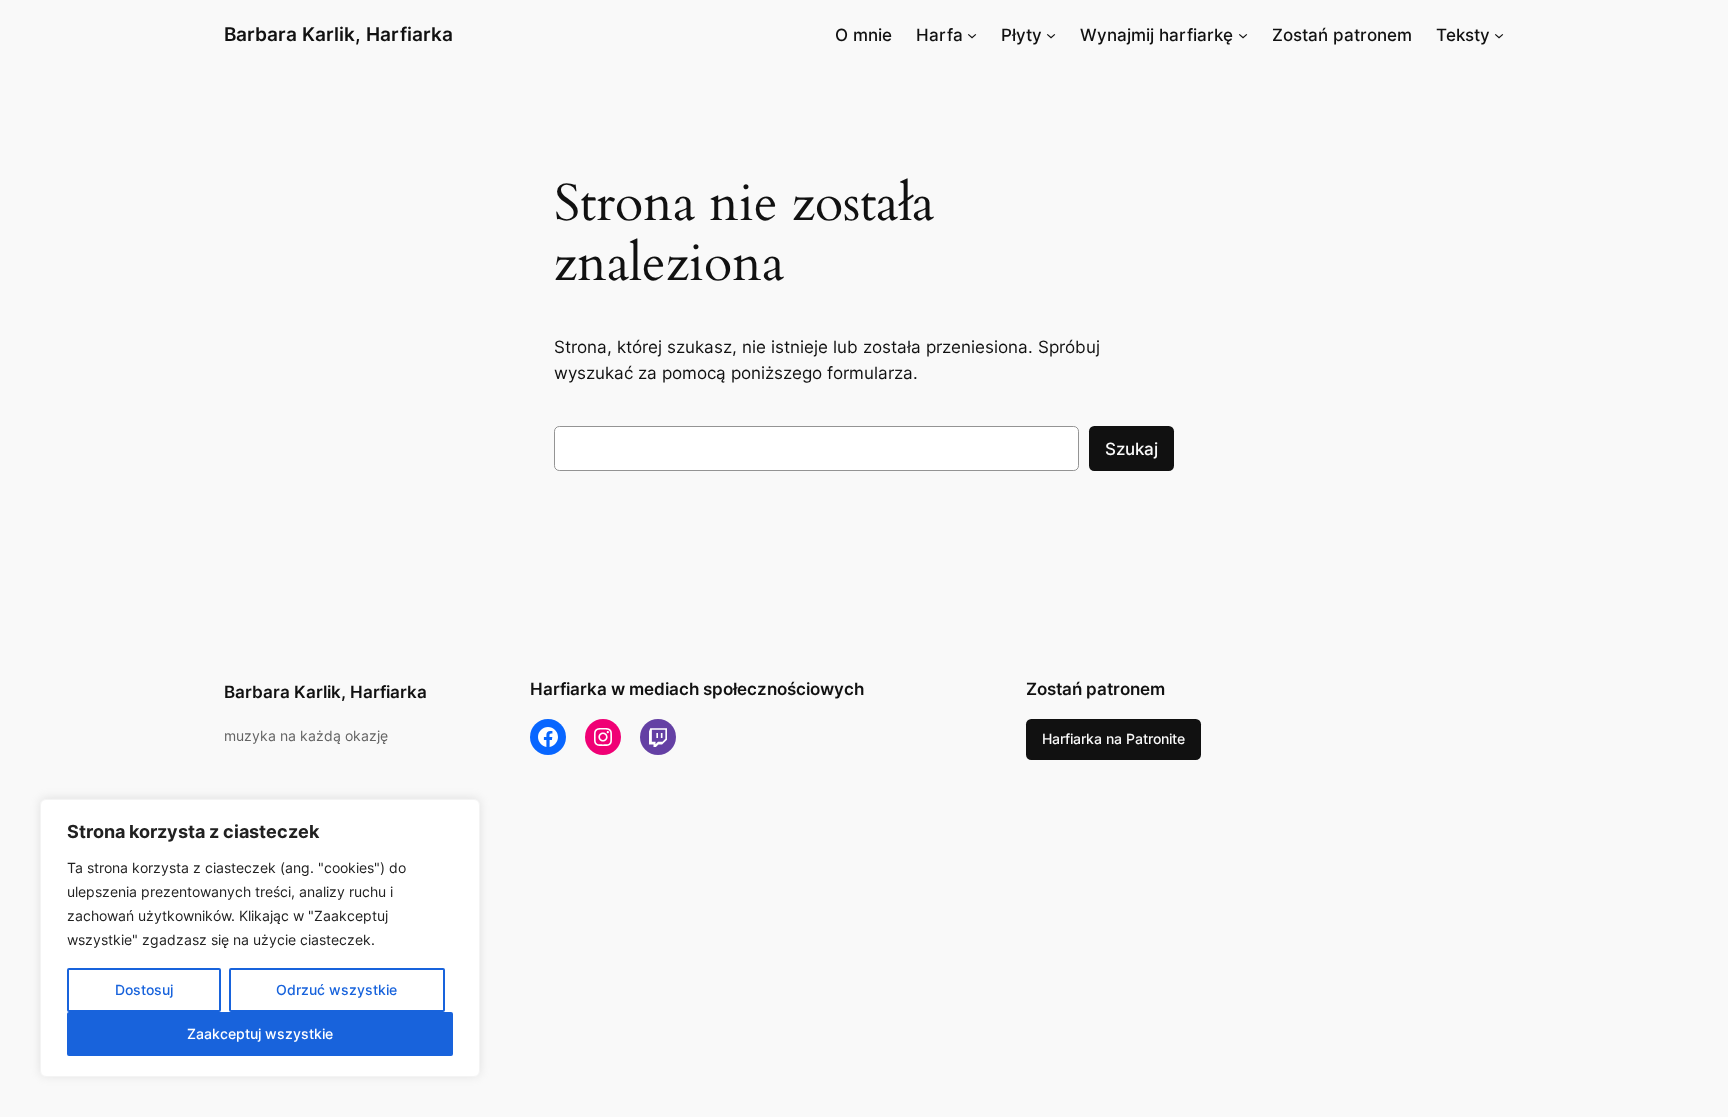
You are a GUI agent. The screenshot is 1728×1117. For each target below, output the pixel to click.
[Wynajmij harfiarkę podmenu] (1243, 35)
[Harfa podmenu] (972, 35)
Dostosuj (144, 989)
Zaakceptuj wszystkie (260, 1033)
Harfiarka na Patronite (1113, 738)
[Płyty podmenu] (1051, 35)
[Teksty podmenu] (1499, 35)
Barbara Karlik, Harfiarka (338, 34)
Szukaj (1131, 449)
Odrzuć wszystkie (336, 989)
